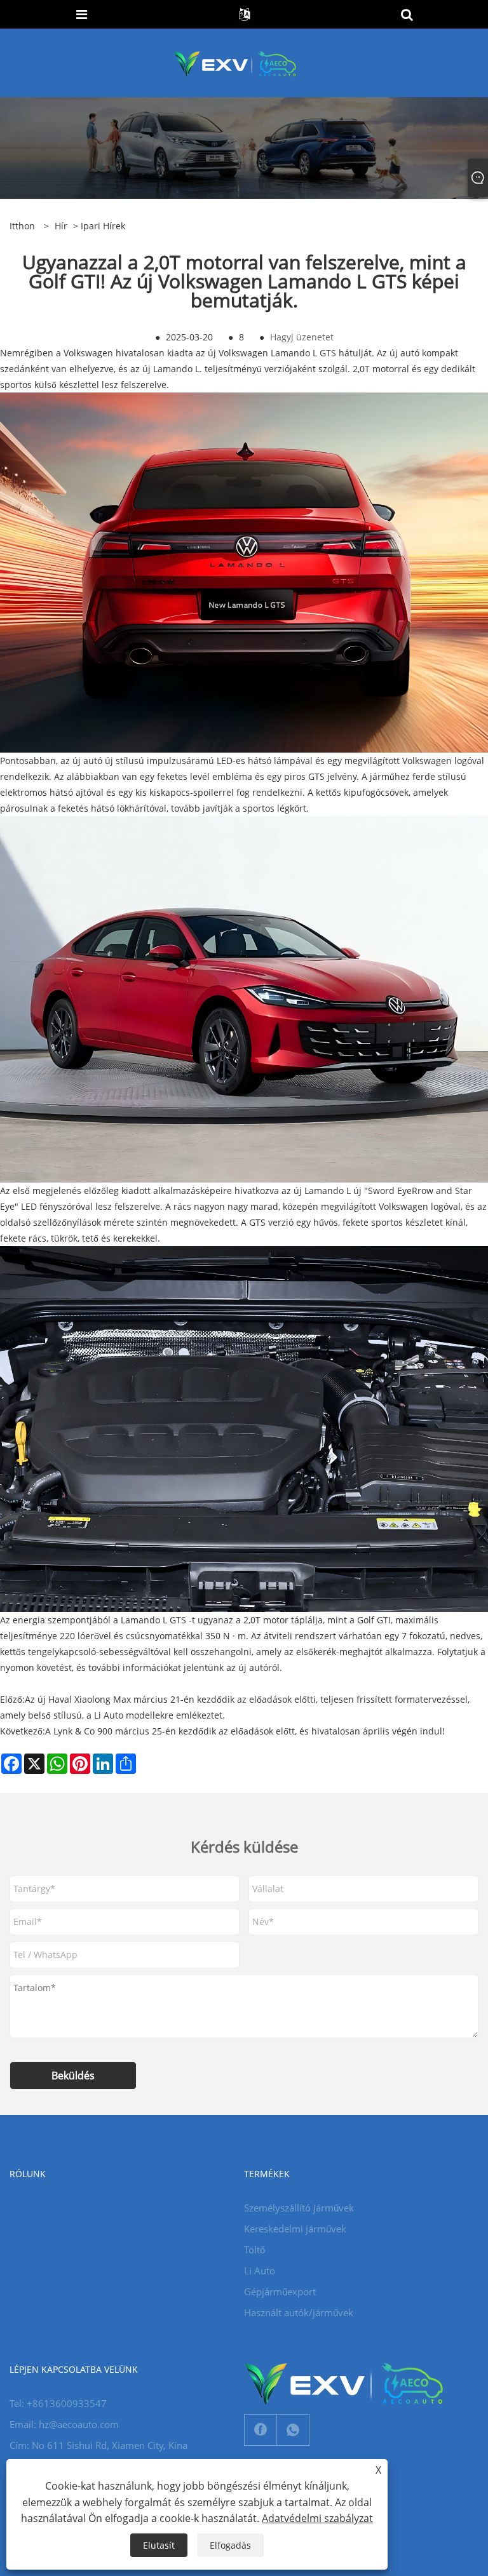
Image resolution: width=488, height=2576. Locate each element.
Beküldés (73, 2076)
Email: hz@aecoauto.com (64, 2424)
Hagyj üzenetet (302, 337)
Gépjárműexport (280, 2291)
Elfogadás (230, 2545)
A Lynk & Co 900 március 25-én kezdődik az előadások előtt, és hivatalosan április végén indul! (245, 1731)
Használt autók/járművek (299, 2312)
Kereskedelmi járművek (295, 2229)
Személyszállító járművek (299, 2208)
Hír (61, 226)
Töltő (254, 2250)
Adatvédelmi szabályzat (317, 2518)
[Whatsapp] (293, 2430)
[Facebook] (261, 2430)
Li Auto (260, 2271)
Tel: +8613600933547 (58, 2403)
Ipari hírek (103, 226)
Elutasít (159, 2545)
